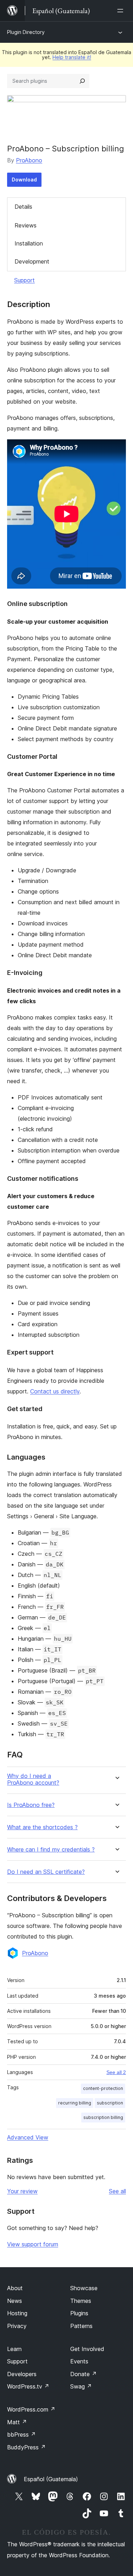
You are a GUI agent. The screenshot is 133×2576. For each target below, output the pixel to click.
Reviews (26, 225)
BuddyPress (26, 2447)
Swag (81, 2386)
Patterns (81, 2326)
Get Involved (87, 2349)
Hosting (17, 2313)
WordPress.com (31, 2409)
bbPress (21, 2435)
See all (117, 2191)
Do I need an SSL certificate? (46, 1872)
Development (32, 261)
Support (24, 280)
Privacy (17, 2326)
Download (24, 180)
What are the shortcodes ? (42, 1827)
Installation (29, 243)
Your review (22, 2191)
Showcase (84, 2288)
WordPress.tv (28, 2386)
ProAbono (29, 160)
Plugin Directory (26, 32)
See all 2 (116, 2072)
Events (79, 2361)
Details (23, 207)
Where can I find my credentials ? (51, 1850)
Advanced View (28, 2137)
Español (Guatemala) (51, 2479)
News (15, 2301)
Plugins (79, 2313)
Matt (17, 2422)
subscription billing (103, 2117)
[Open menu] (122, 11)
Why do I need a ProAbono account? (33, 1779)
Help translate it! (72, 57)
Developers (22, 2374)
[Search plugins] (82, 81)
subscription (110, 2103)
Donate (84, 2374)
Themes (81, 2301)
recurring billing (75, 2103)
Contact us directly (55, 1391)
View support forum (33, 2244)
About (15, 2288)
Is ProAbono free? (31, 1805)
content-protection (103, 2088)
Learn (14, 2349)
